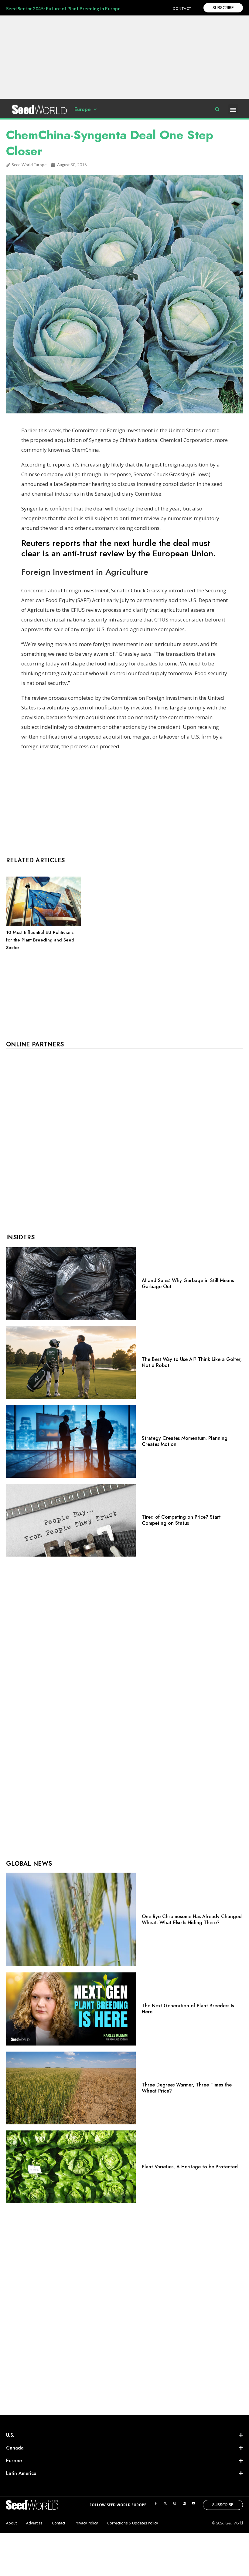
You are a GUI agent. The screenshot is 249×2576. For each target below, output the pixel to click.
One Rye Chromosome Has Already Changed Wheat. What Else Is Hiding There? (192, 1919)
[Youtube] (193, 2503)
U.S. (10, 2435)
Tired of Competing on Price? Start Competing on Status (181, 1520)
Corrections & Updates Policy (133, 2523)
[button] (233, 109)
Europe (83, 109)
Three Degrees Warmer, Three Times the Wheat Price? (187, 2088)
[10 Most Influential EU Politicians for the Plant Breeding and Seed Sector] (43, 925)
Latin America (21, 2473)
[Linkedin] (184, 2503)
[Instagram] (175, 2503)
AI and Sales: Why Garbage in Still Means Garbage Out (188, 1283)
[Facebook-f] (156, 2503)
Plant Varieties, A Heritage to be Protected (190, 2167)
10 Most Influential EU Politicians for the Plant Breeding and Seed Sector (40, 940)
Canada (15, 2448)
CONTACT (182, 8)
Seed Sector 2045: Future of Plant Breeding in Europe (63, 8)
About (11, 2523)
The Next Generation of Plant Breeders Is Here (188, 2009)
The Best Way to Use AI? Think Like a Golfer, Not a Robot (192, 1362)
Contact (59, 2523)
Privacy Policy (86, 2523)
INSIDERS (20, 1237)
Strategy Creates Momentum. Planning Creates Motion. (185, 1441)
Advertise (34, 2523)
